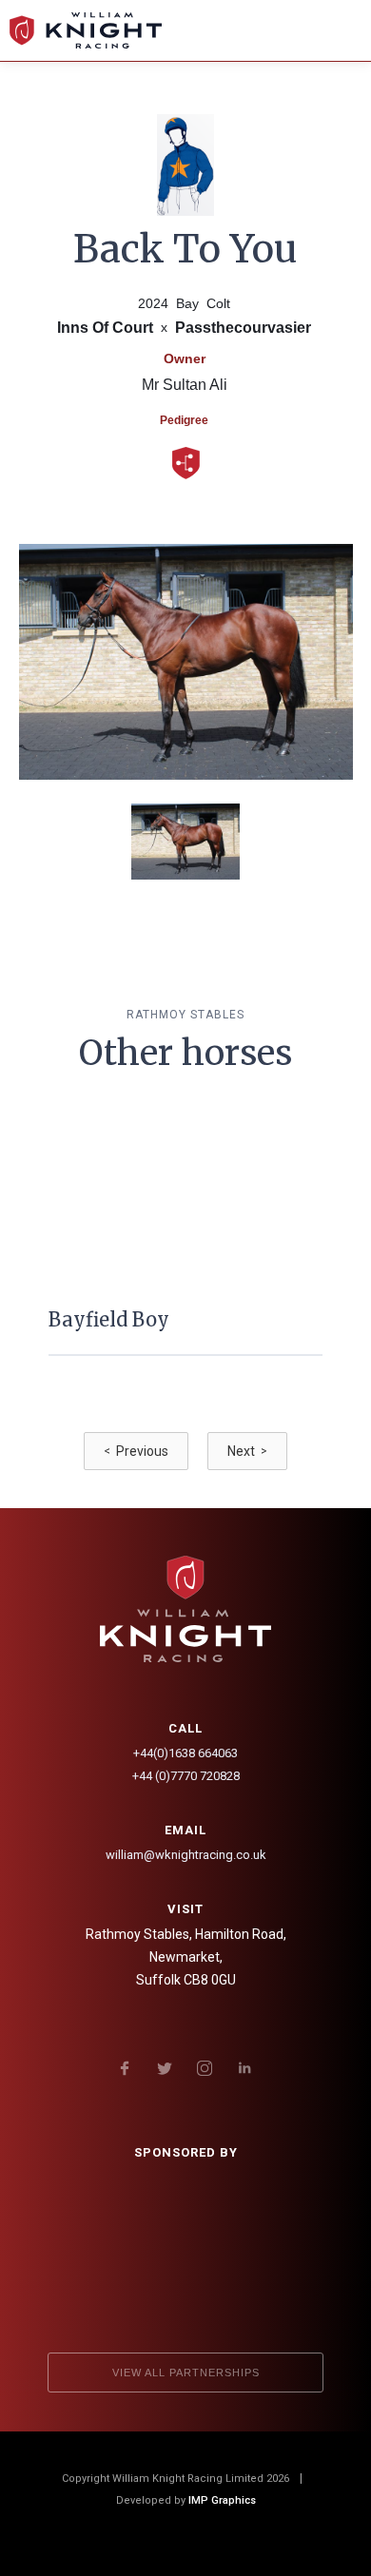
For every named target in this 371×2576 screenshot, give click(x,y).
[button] (341, 30)
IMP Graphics (222, 2500)
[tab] (185, 842)
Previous (136, 1451)
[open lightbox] (186, 662)
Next (247, 1451)
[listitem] (185, 1266)
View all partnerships (186, 2373)
